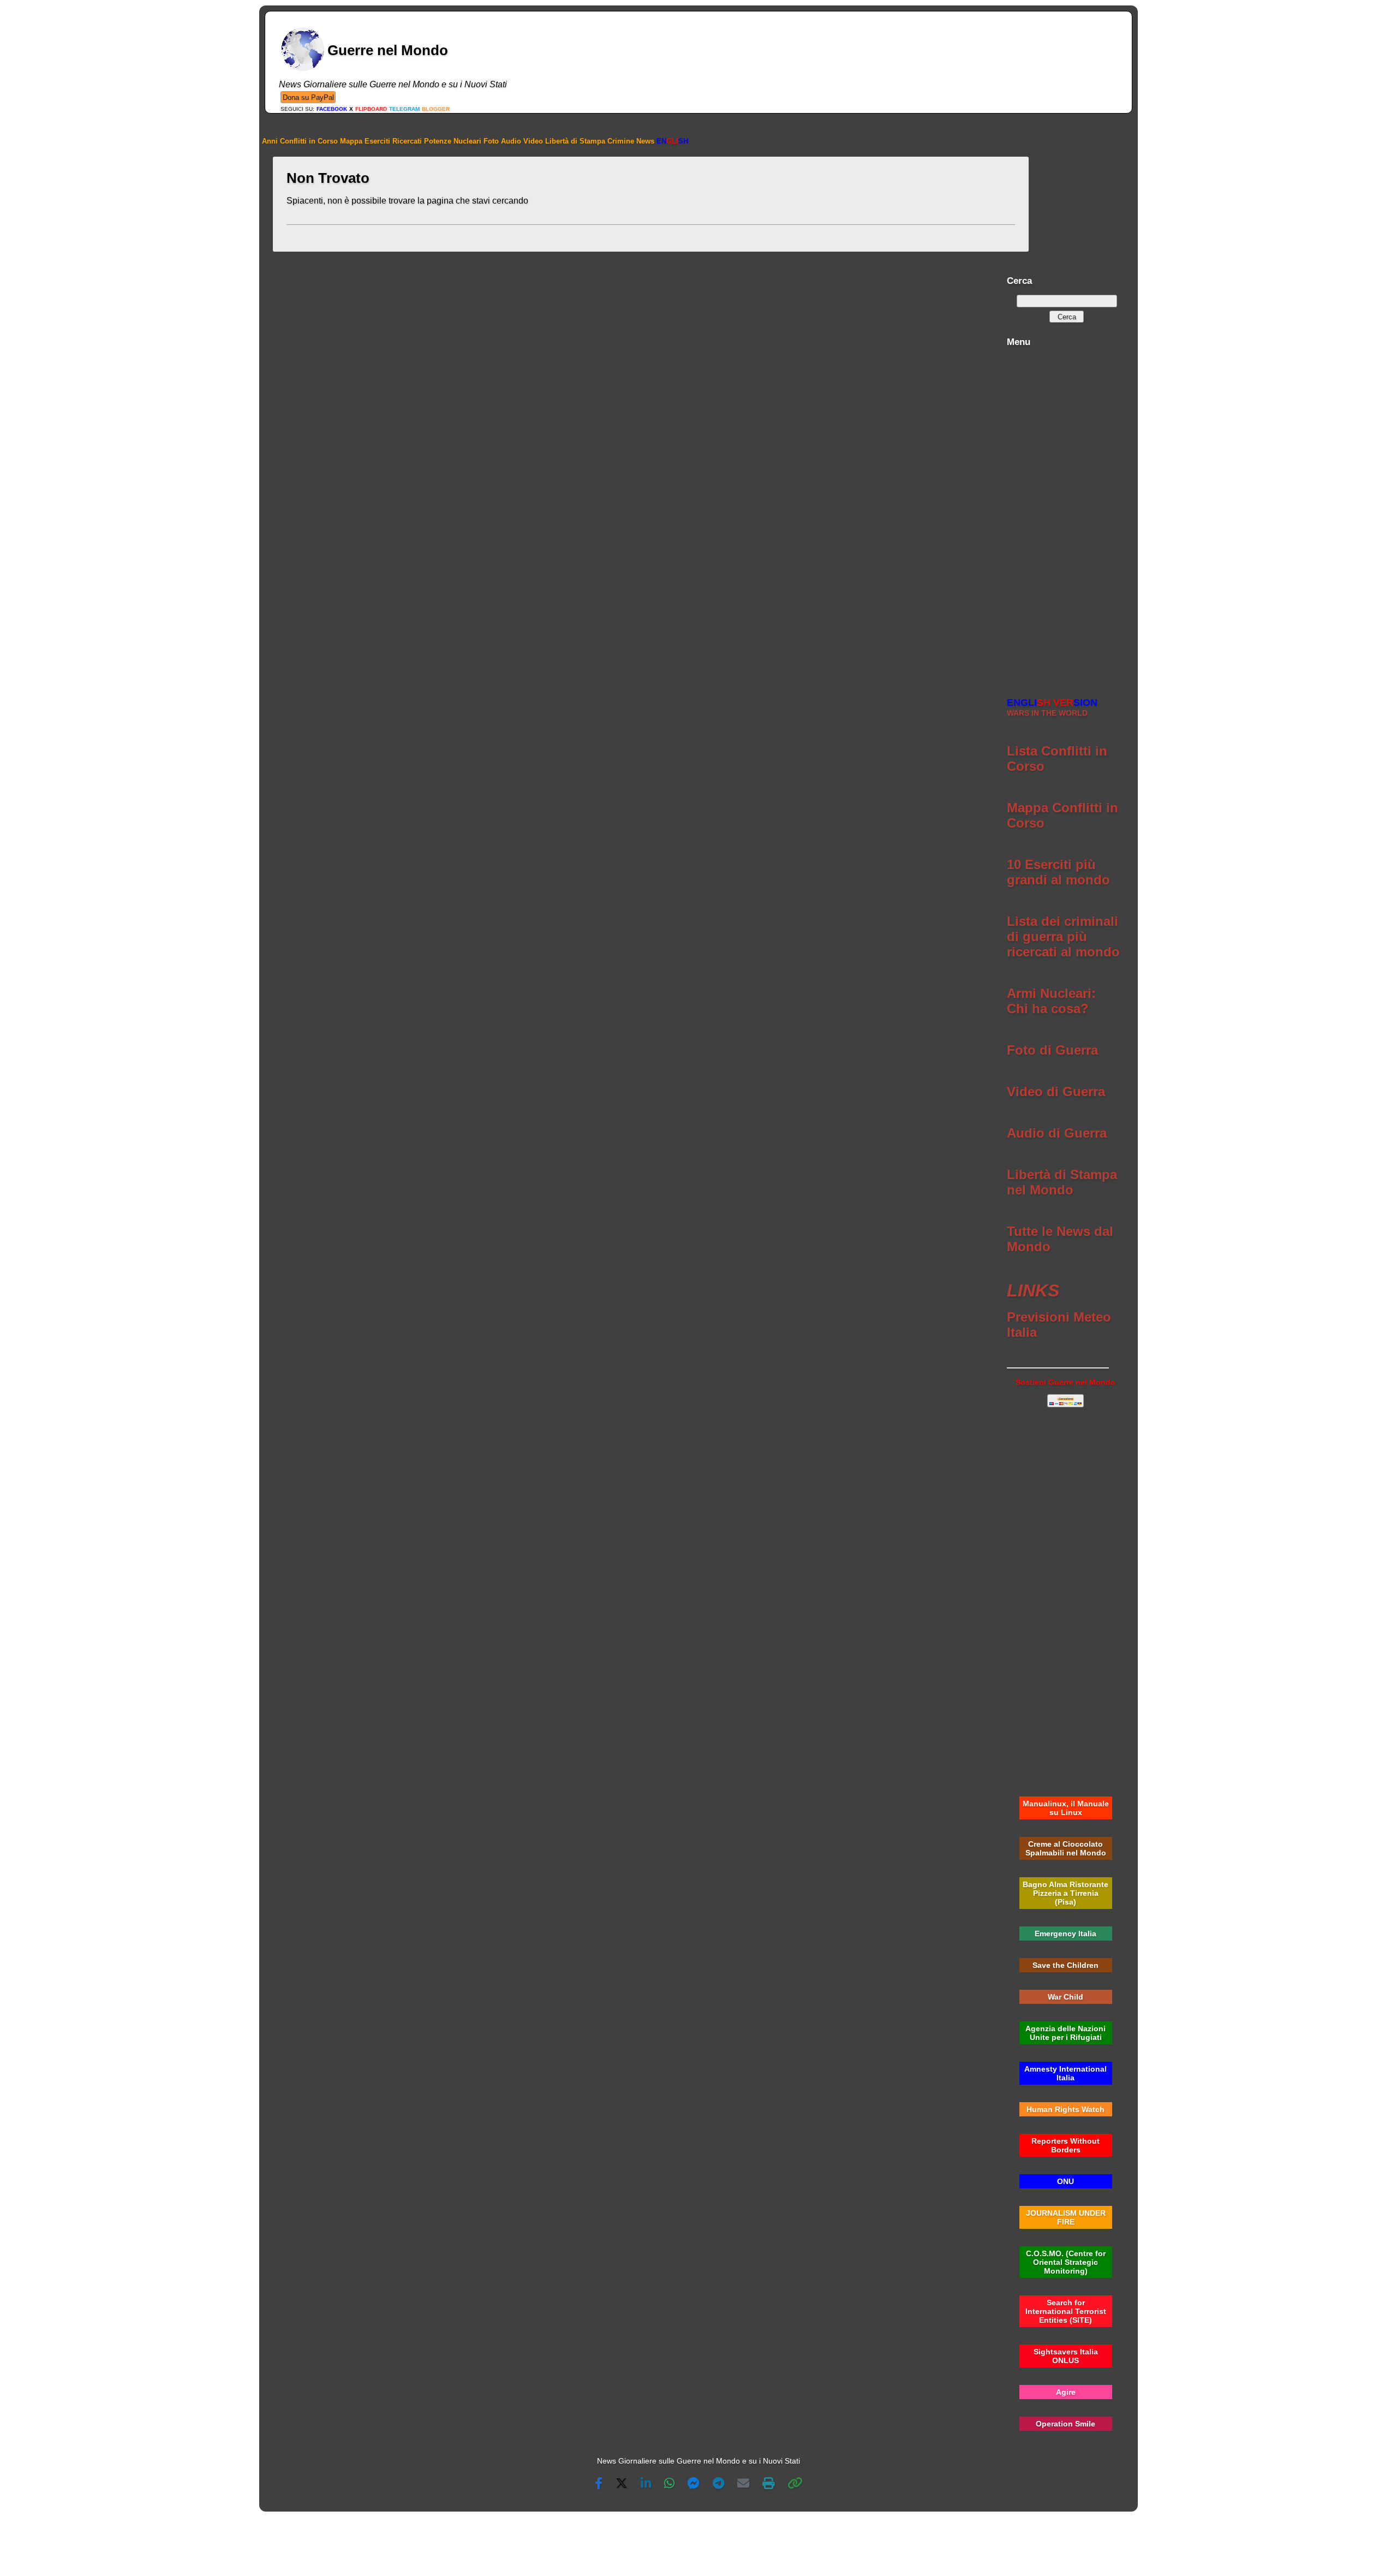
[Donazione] (308, 97)
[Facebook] (599, 2484)
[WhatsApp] (669, 2484)
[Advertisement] (1065, 516)
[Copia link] (795, 2484)
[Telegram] (718, 2484)
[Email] (743, 2484)
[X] (622, 2484)
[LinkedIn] (646, 2484)
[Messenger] (694, 2484)
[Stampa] (768, 2484)
